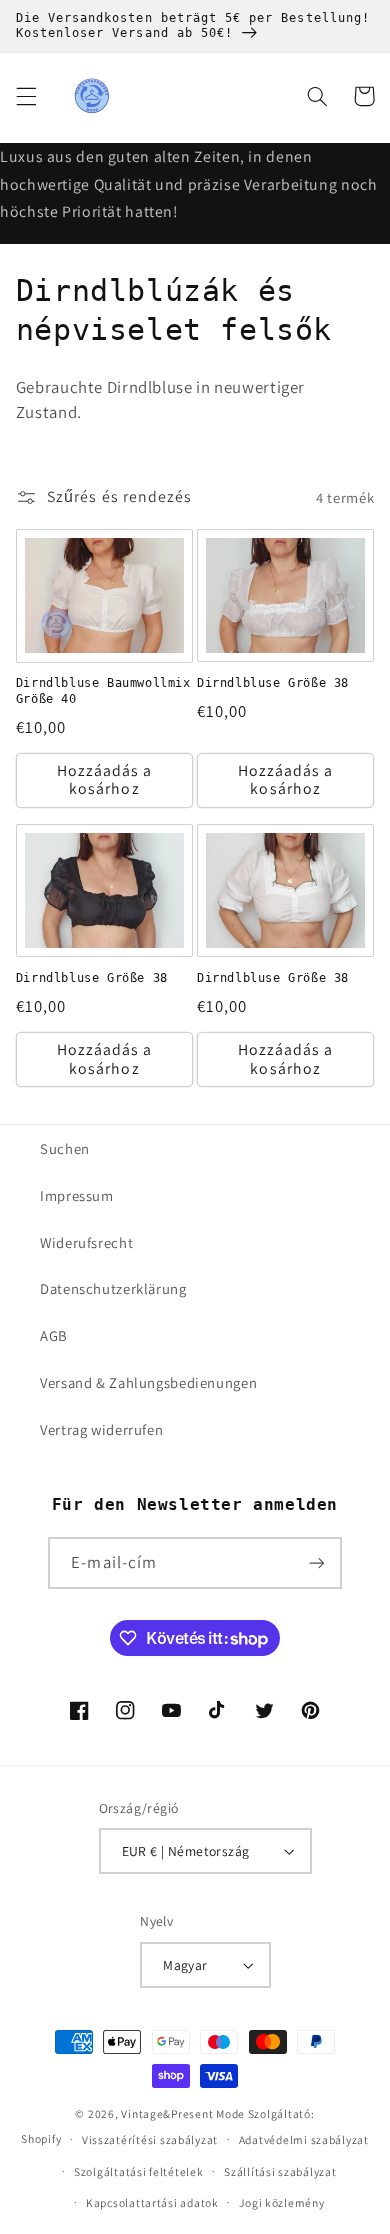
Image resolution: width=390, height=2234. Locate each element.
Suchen (65, 1148)
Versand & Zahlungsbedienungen (148, 1382)
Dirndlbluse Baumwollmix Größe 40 (103, 691)
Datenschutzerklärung (113, 1288)
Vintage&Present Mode (183, 2113)
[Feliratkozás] (316, 1562)
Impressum (77, 1195)
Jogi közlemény (281, 2202)
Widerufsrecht (86, 1242)
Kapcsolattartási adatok (152, 2202)
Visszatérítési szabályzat (150, 2139)
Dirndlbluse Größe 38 (273, 683)
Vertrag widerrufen (101, 1429)
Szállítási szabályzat (280, 2171)
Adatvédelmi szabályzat (304, 2139)
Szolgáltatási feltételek (139, 2171)
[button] (26, 96)
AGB (54, 1335)
